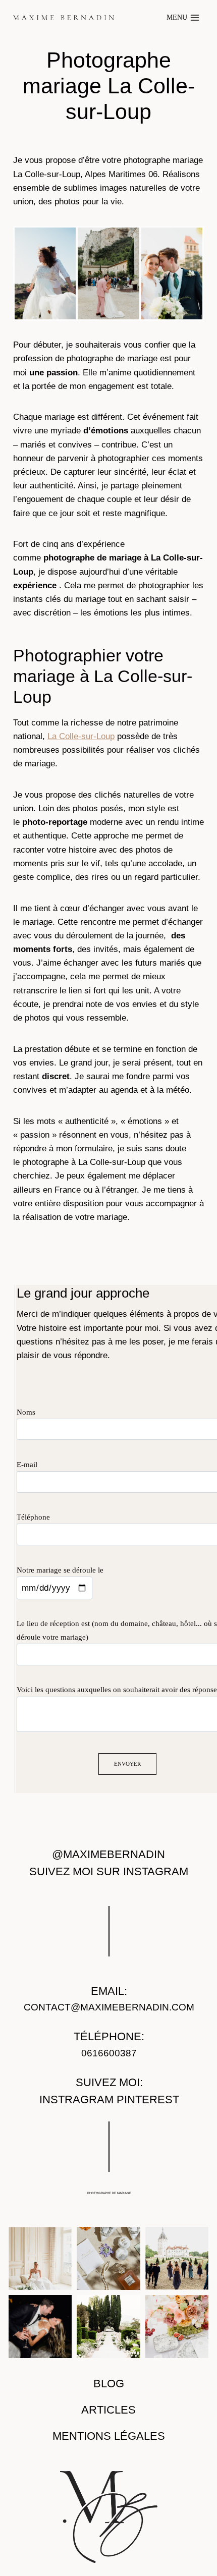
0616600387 (109, 2053)
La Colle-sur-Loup (81, 736)
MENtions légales (109, 2436)
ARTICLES (108, 2410)
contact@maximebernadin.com (109, 2007)
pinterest (148, 2100)
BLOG (109, 2384)
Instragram (76, 2100)
